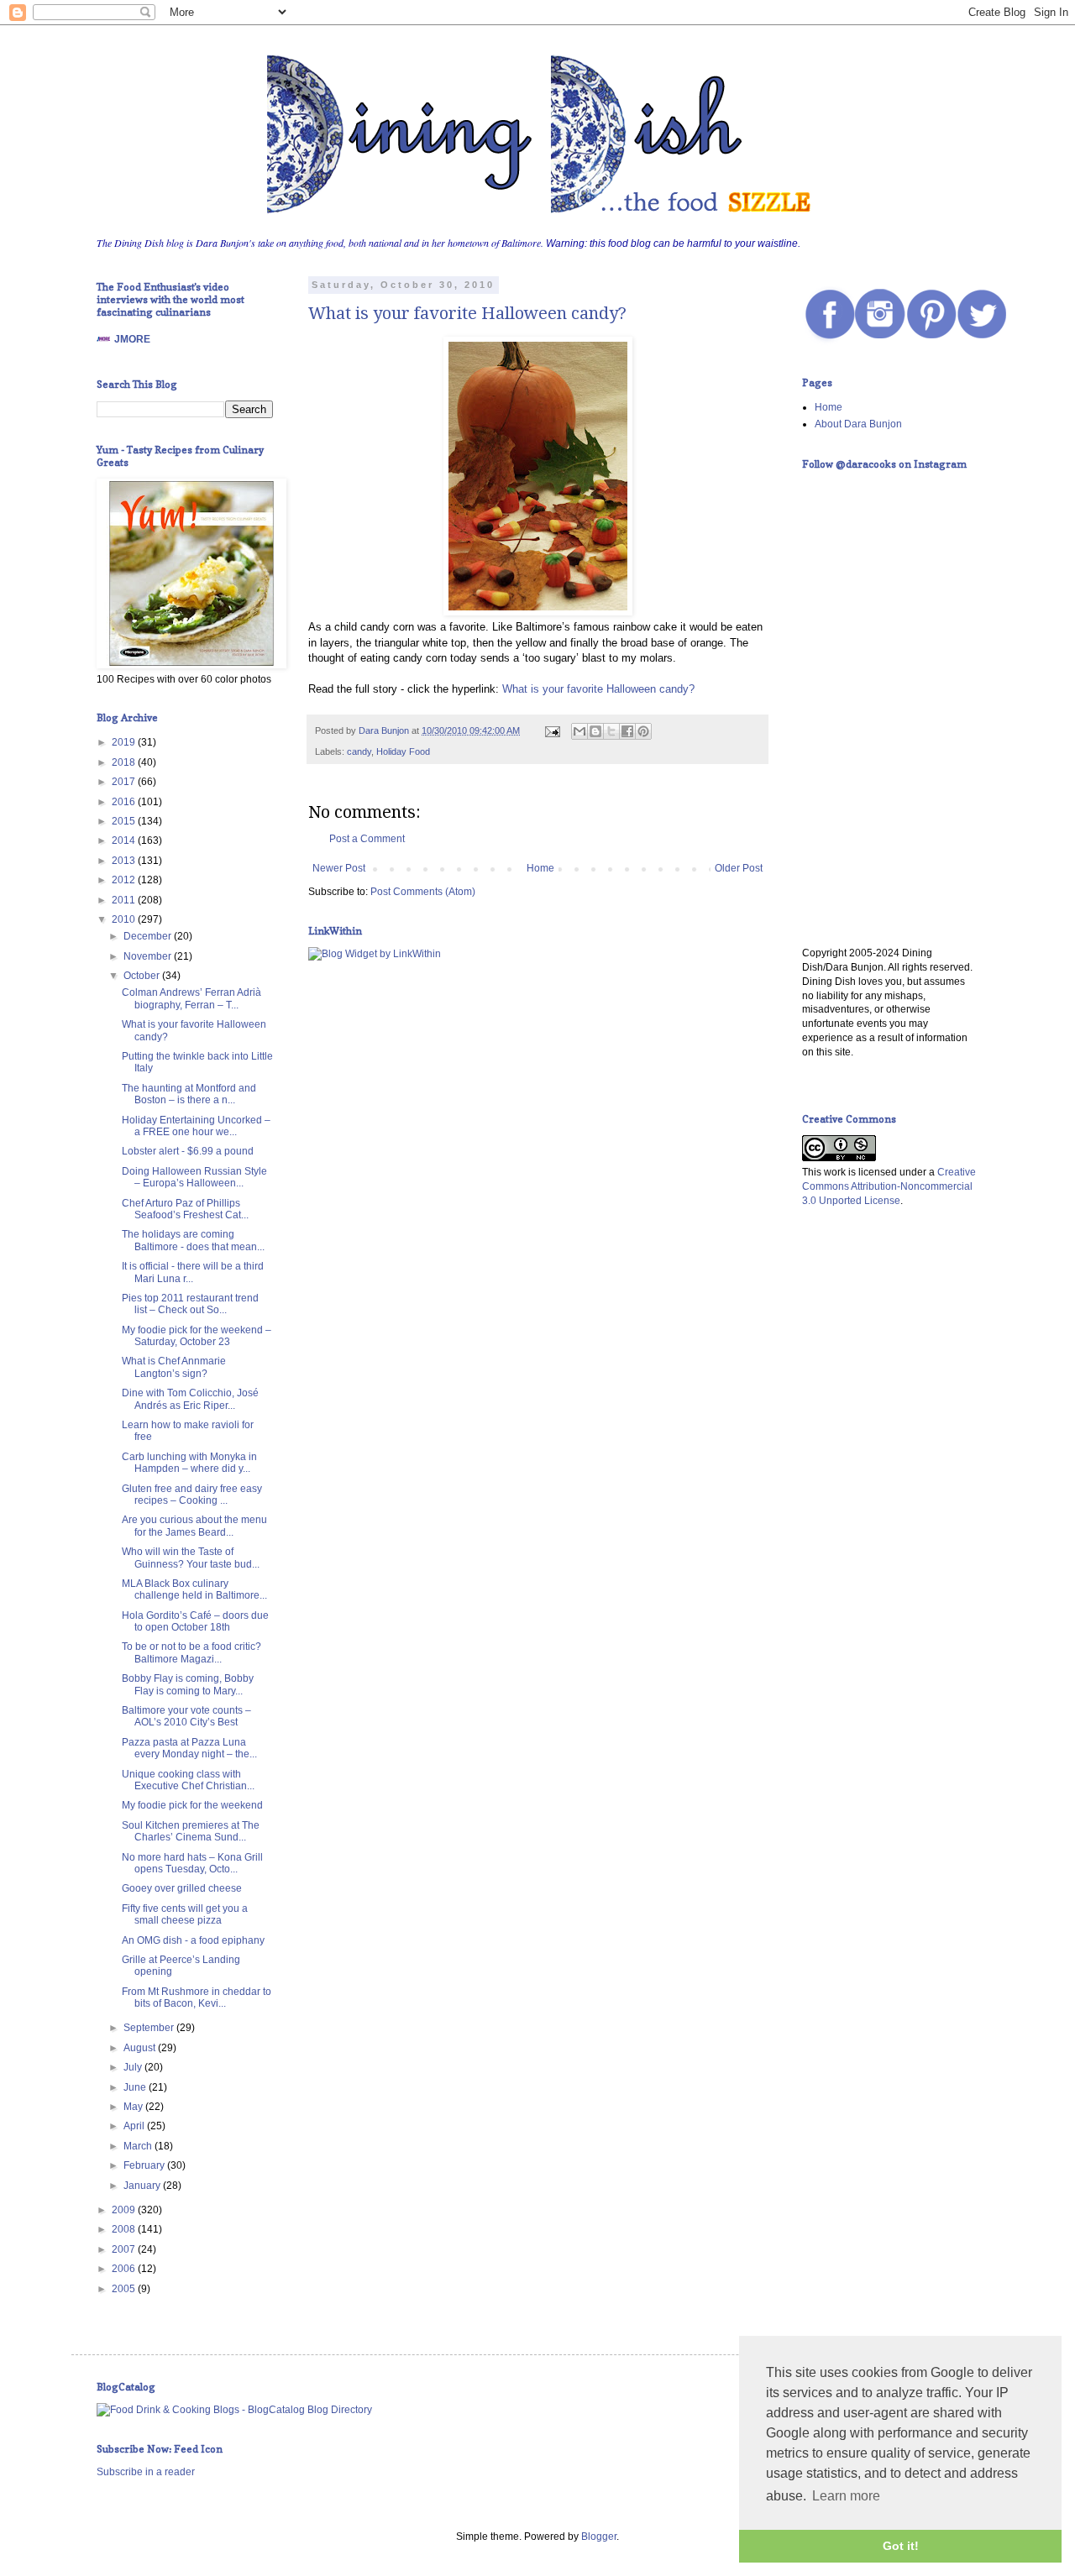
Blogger (599, 2537)
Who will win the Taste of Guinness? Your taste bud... (191, 1558)
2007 (125, 2249)
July (134, 2067)
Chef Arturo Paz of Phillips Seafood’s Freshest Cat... (185, 1209)
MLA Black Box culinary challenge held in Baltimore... (194, 1589)
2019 (125, 742)
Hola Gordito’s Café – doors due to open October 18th (195, 1621)
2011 (125, 900)
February (145, 2165)
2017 (125, 782)
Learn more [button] (846, 2496)
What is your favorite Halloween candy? (467, 313)
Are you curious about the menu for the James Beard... (194, 1526)
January (143, 2186)
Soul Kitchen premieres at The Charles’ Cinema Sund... (191, 1831)
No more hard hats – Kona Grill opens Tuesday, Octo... (192, 1863)
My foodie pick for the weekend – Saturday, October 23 (197, 1336)
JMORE (132, 339)
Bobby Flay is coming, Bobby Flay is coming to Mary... (188, 1684)
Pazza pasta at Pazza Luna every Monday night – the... (189, 1748)
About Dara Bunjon (858, 424)
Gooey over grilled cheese (182, 1888)
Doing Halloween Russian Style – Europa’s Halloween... (194, 1177)
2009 (125, 2210)
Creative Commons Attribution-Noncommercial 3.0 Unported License (889, 1186)
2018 (125, 762)
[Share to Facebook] (627, 731)
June (136, 2087)
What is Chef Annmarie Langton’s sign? (174, 1367)
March (139, 2146)
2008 (125, 2229)
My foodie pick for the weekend (192, 1805)
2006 (125, 2269)
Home (540, 868)
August (141, 2048)
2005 (125, 2289)
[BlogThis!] (595, 731)
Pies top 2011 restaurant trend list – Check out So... (190, 1304)
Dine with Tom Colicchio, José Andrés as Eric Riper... (190, 1399)
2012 (125, 880)
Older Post (739, 868)
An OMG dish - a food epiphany (193, 1940)
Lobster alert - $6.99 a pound (188, 1151)
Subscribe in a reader (146, 2472)
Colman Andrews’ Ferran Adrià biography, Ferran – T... (191, 998)
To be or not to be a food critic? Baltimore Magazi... (191, 1652)
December (149, 936)
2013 (125, 861)
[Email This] (579, 731)
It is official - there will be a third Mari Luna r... (193, 1272)
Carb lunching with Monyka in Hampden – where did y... (189, 1463)
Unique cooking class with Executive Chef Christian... (188, 1780)
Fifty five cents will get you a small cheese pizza (185, 1914)
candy (359, 751)
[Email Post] (552, 730)
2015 (125, 821)
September (150, 2028)
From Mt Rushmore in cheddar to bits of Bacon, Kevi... (197, 1997)
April (135, 2126)
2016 (125, 802)
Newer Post (339, 868)
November (149, 956)
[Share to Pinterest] (643, 731)
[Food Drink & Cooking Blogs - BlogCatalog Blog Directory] (234, 2410)
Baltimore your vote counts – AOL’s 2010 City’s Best (186, 1716)
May (134, 2107)
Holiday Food (403, 751)
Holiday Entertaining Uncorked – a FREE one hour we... (196, 1126)
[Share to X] (611, 731)
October (143, 976)
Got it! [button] (901, 2546)
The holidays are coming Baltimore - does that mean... (193, 1240)
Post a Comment (367, 839)
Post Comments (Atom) (423, 892)
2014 (125, 840)
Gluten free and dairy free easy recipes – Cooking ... (192, 1495)
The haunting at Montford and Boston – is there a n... (189, 1094)
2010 (125, 919)
